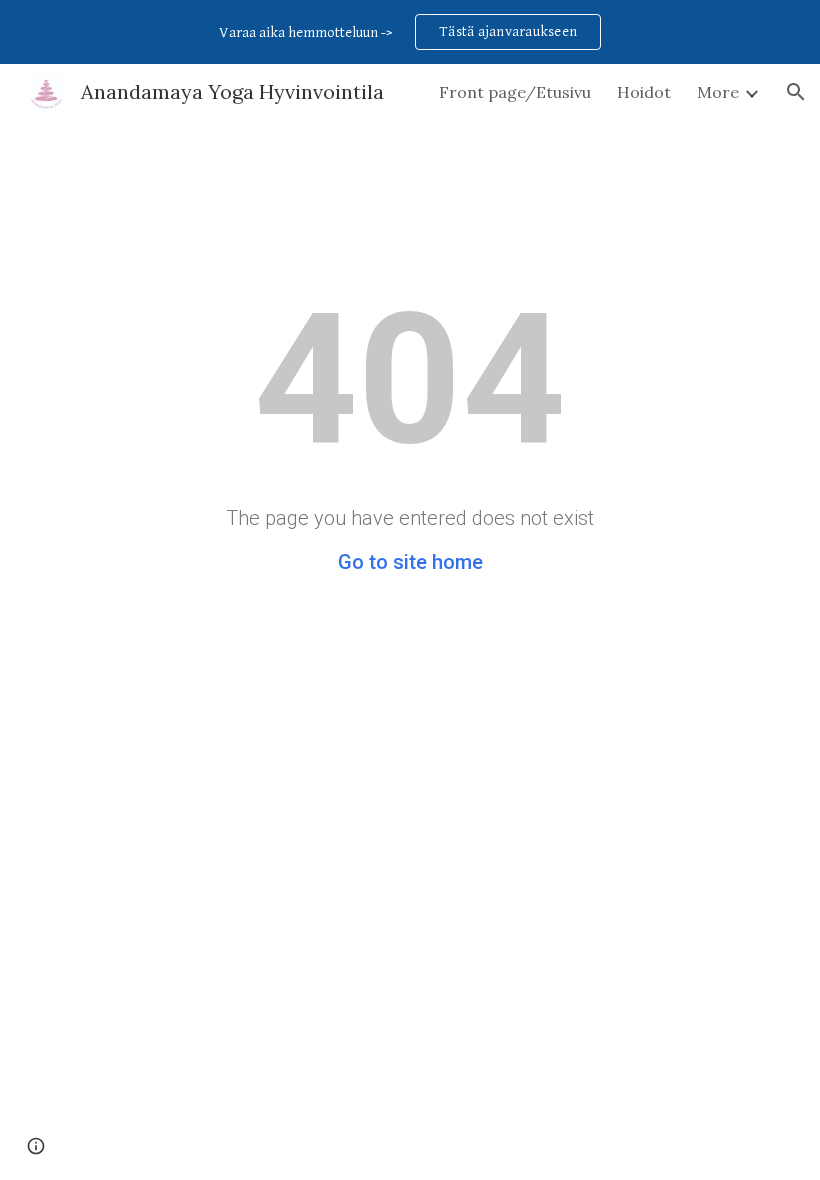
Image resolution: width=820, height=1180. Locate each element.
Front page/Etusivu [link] (515, 92)
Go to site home (410, 562)
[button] (796, 92)
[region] (410, 32)
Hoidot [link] (644, 92)
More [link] (718, 92)
